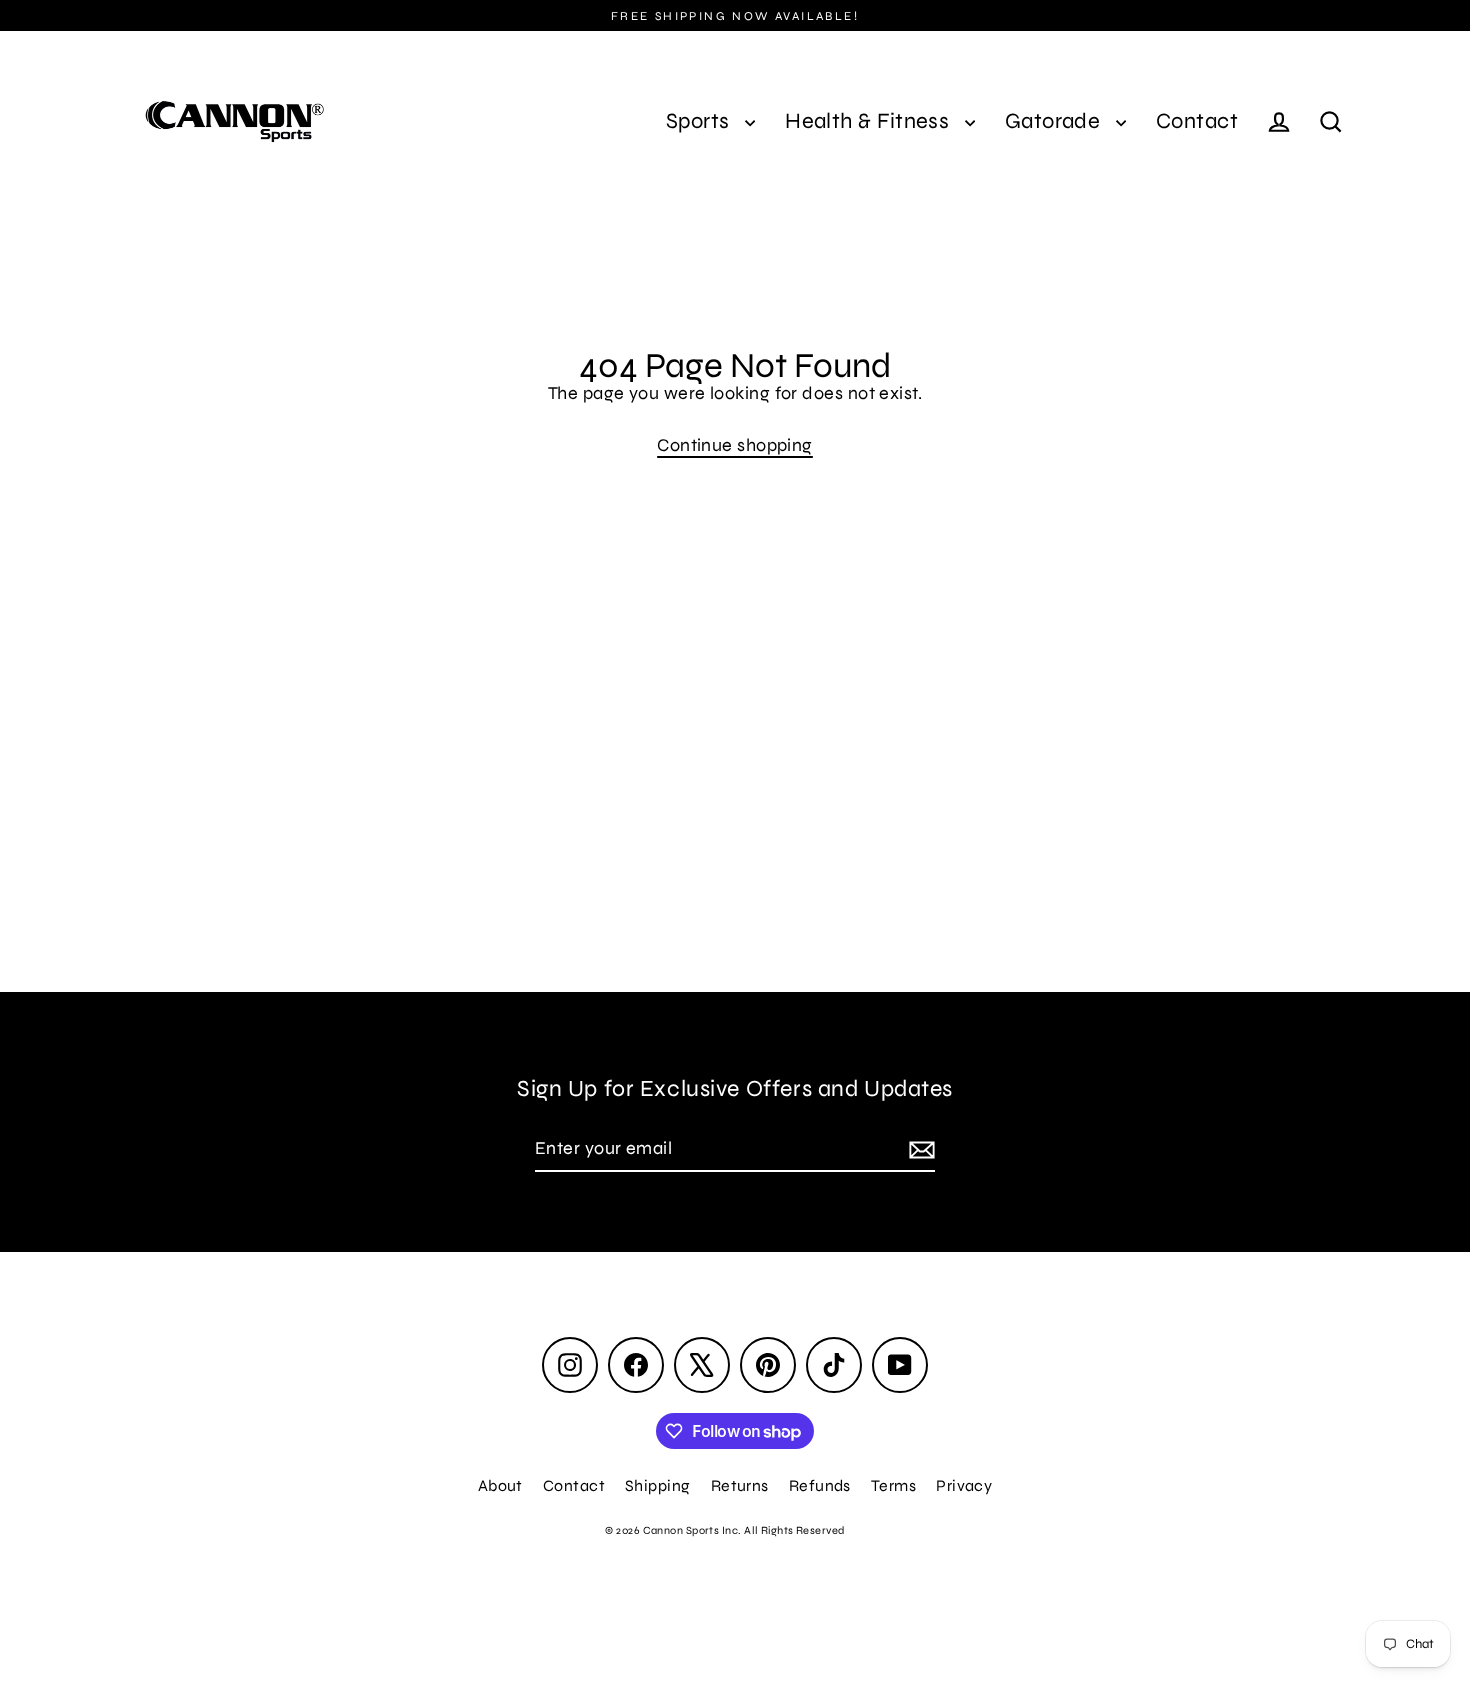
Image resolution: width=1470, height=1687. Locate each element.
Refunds (820, 1485)
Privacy (964, 1485)
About (500, 1485)
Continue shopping (735, 445)
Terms (893, 1485)
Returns (740, 1485)
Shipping (658, 1485)
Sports (700, 121)
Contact (1197, 121)
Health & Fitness (870, 121)
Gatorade (1055, 121)
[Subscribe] (919, 1149)
